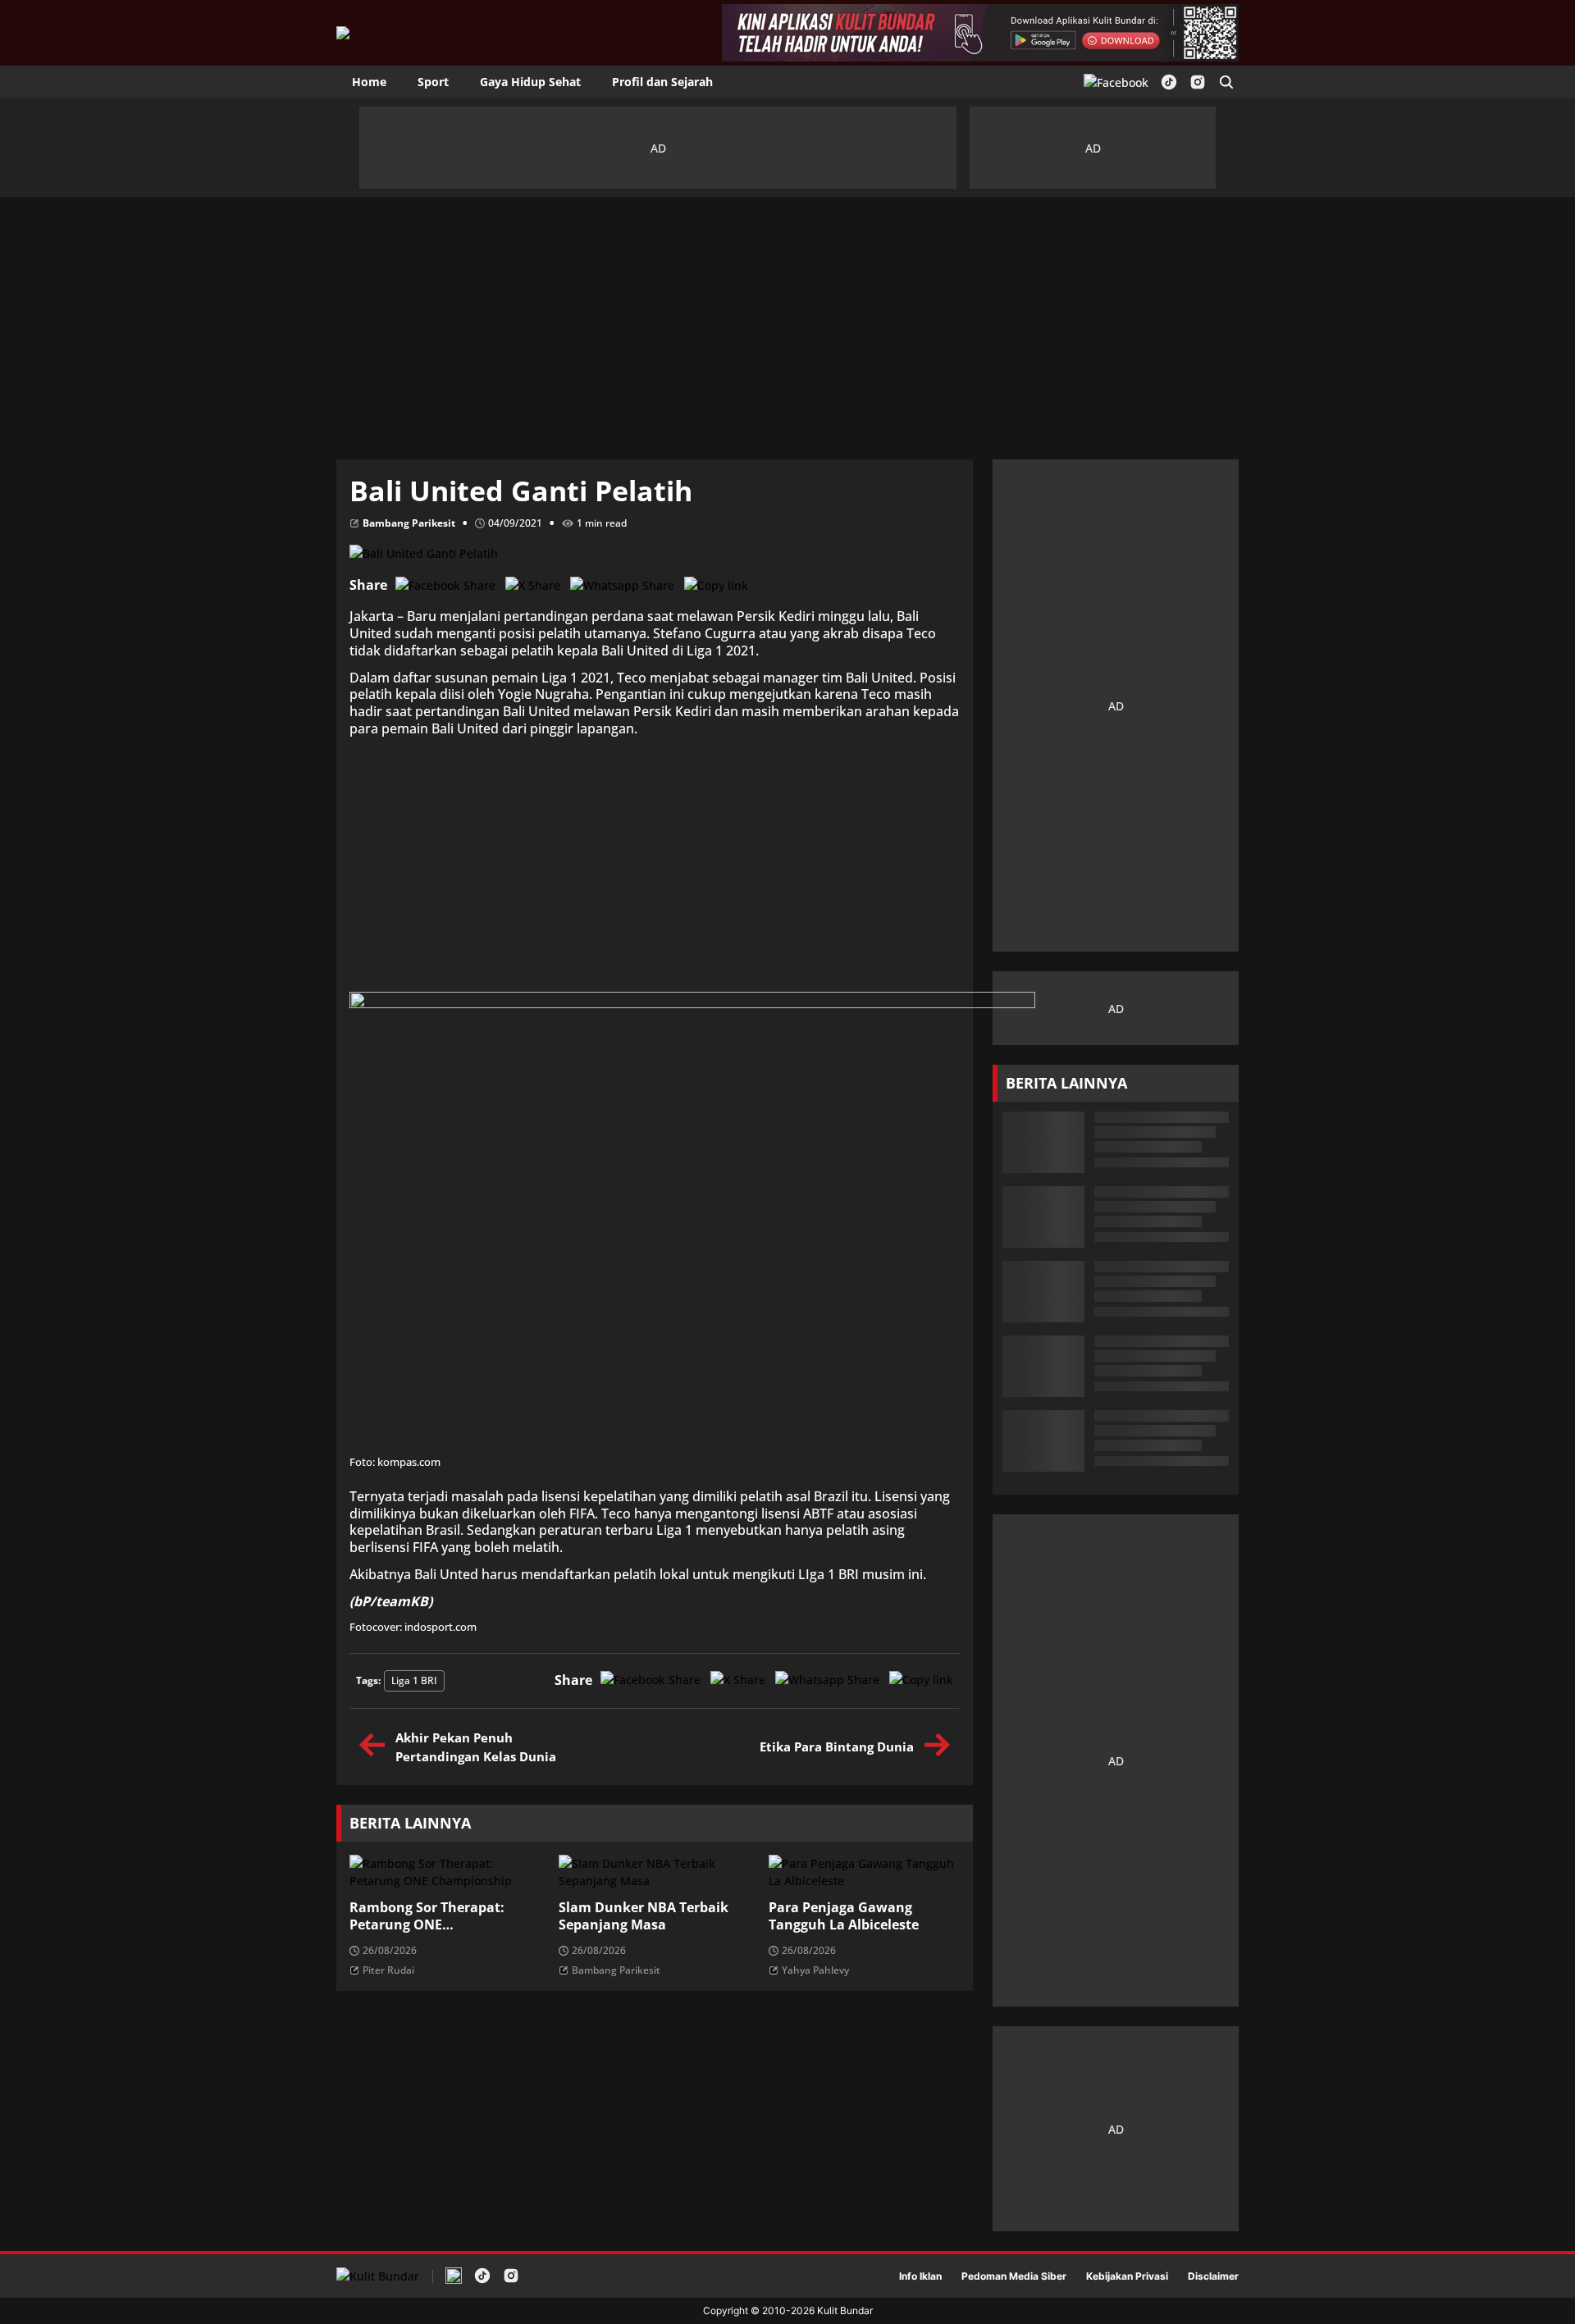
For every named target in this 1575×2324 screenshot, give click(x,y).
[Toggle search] (1226, 82)
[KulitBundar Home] (343, 33)
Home (369, 82)
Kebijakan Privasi (1127, 2276)
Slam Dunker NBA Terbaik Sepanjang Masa (644, 1916)
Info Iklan (920, 2276)
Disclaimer (1213, 2276)
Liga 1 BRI (414, 1680)
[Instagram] (1198, 82)
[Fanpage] (1116, 82)
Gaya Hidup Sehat (530, 82)
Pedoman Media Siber (1014, 2276)
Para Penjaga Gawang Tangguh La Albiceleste (844, 1916)
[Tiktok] (1169, 82)
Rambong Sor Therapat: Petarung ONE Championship (427, 1916)
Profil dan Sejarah (662, 82)
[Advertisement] (787, 320)
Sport (433, 82)
